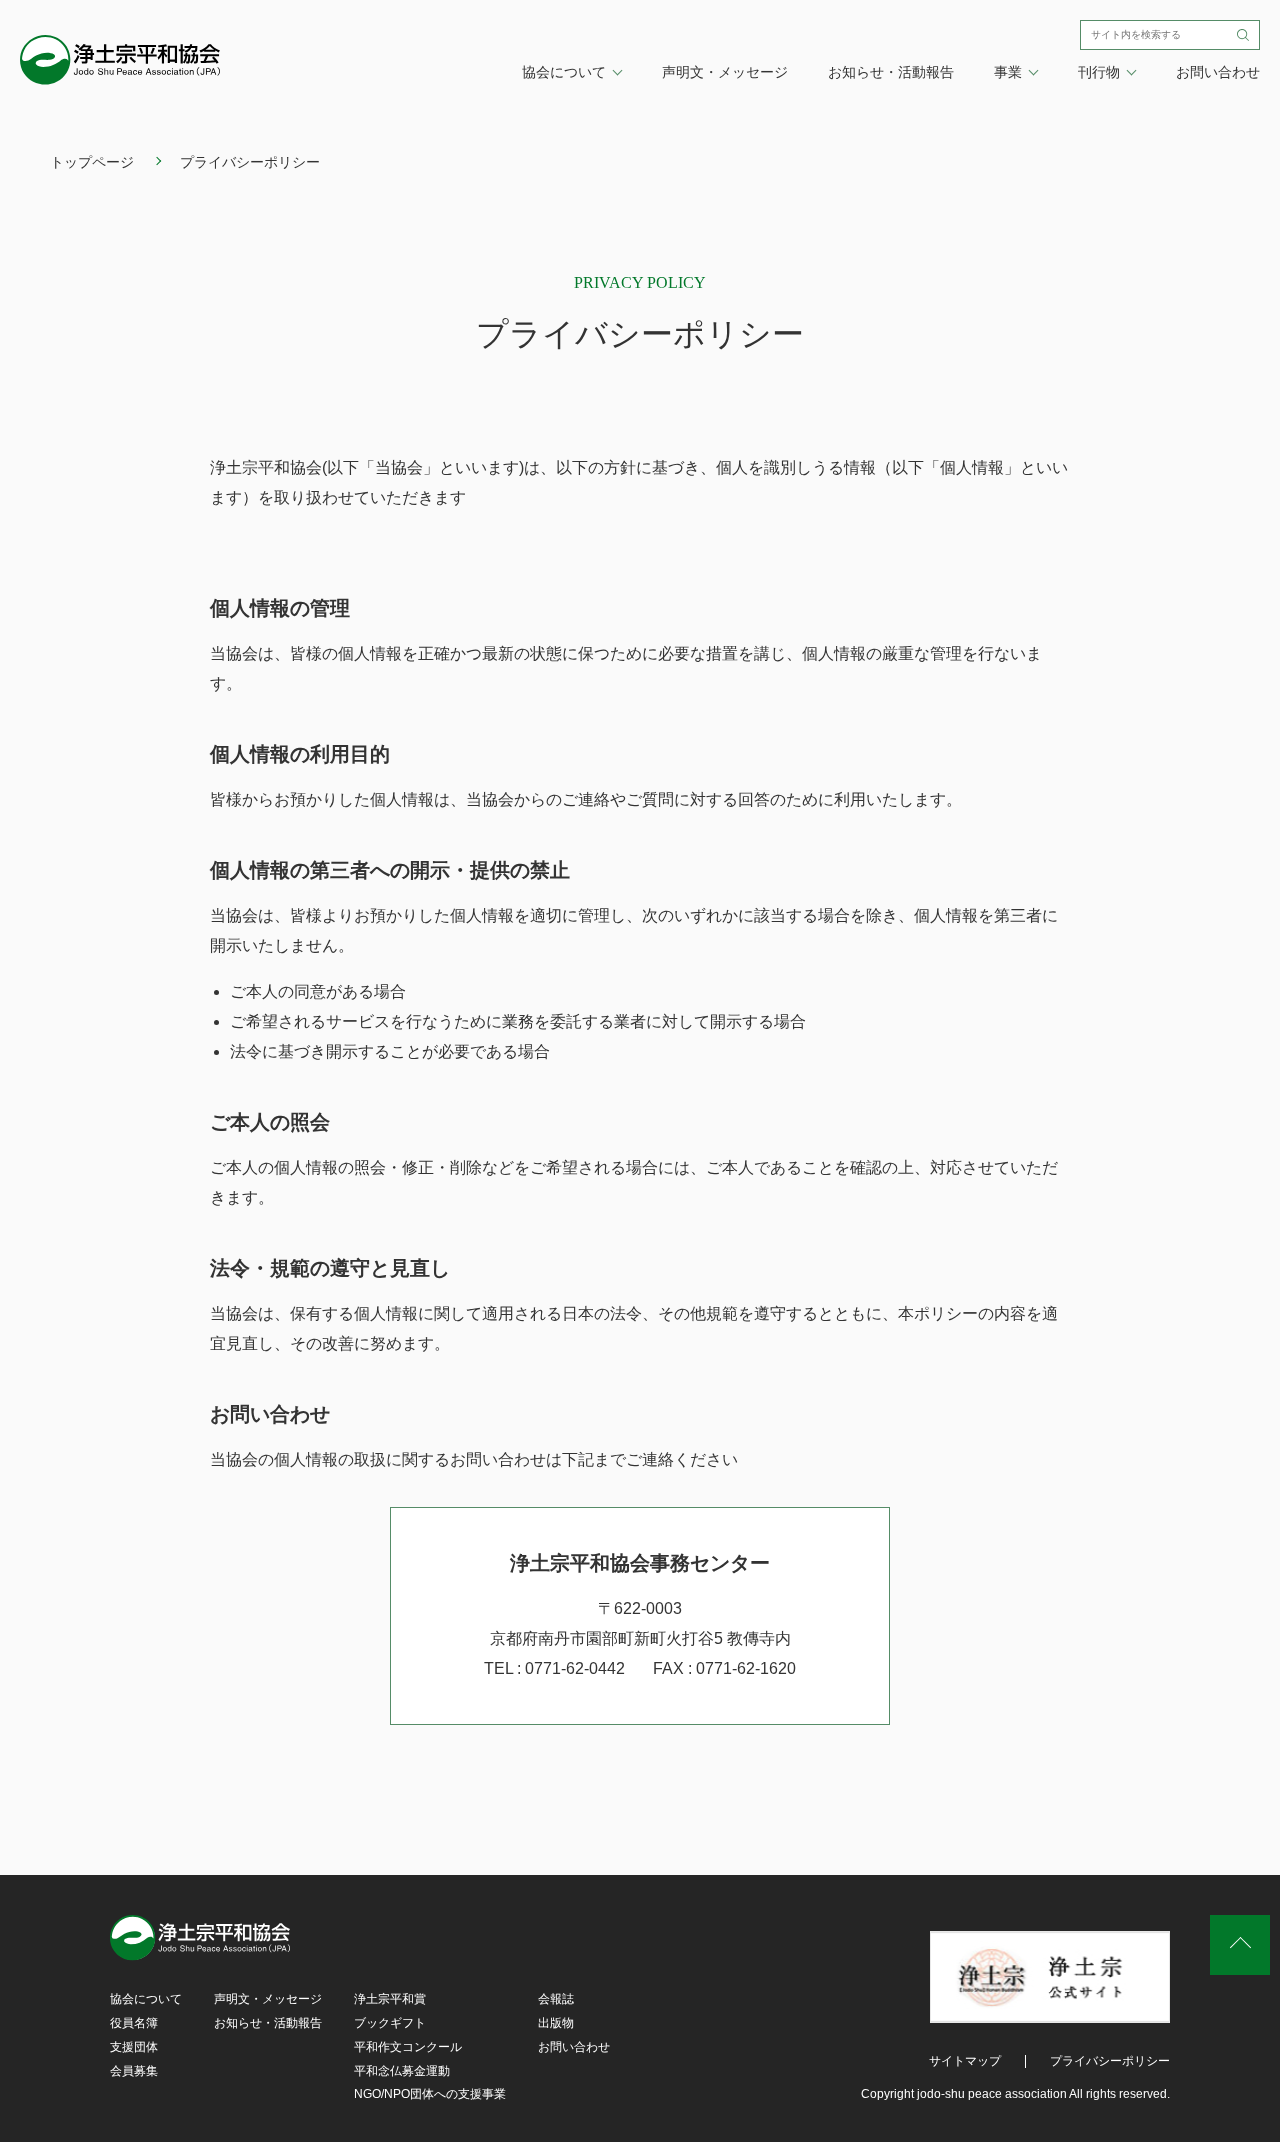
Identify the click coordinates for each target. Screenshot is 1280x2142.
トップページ (92, 162)
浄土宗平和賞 (390, 1999)
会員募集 (134, 2071)
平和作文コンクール (408, 2047)
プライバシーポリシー (1110, 2061)
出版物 (556, 2023)
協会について (146, 1999)
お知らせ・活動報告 (891, 72)
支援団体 (134, 2047)
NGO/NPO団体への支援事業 (430, 2094)
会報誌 (556, 1999)
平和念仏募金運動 (402, 2071)
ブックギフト (390, 2023)
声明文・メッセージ (725, 72)
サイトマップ (965, 2061)
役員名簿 (134, 2023)
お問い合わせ (1218, 72)
